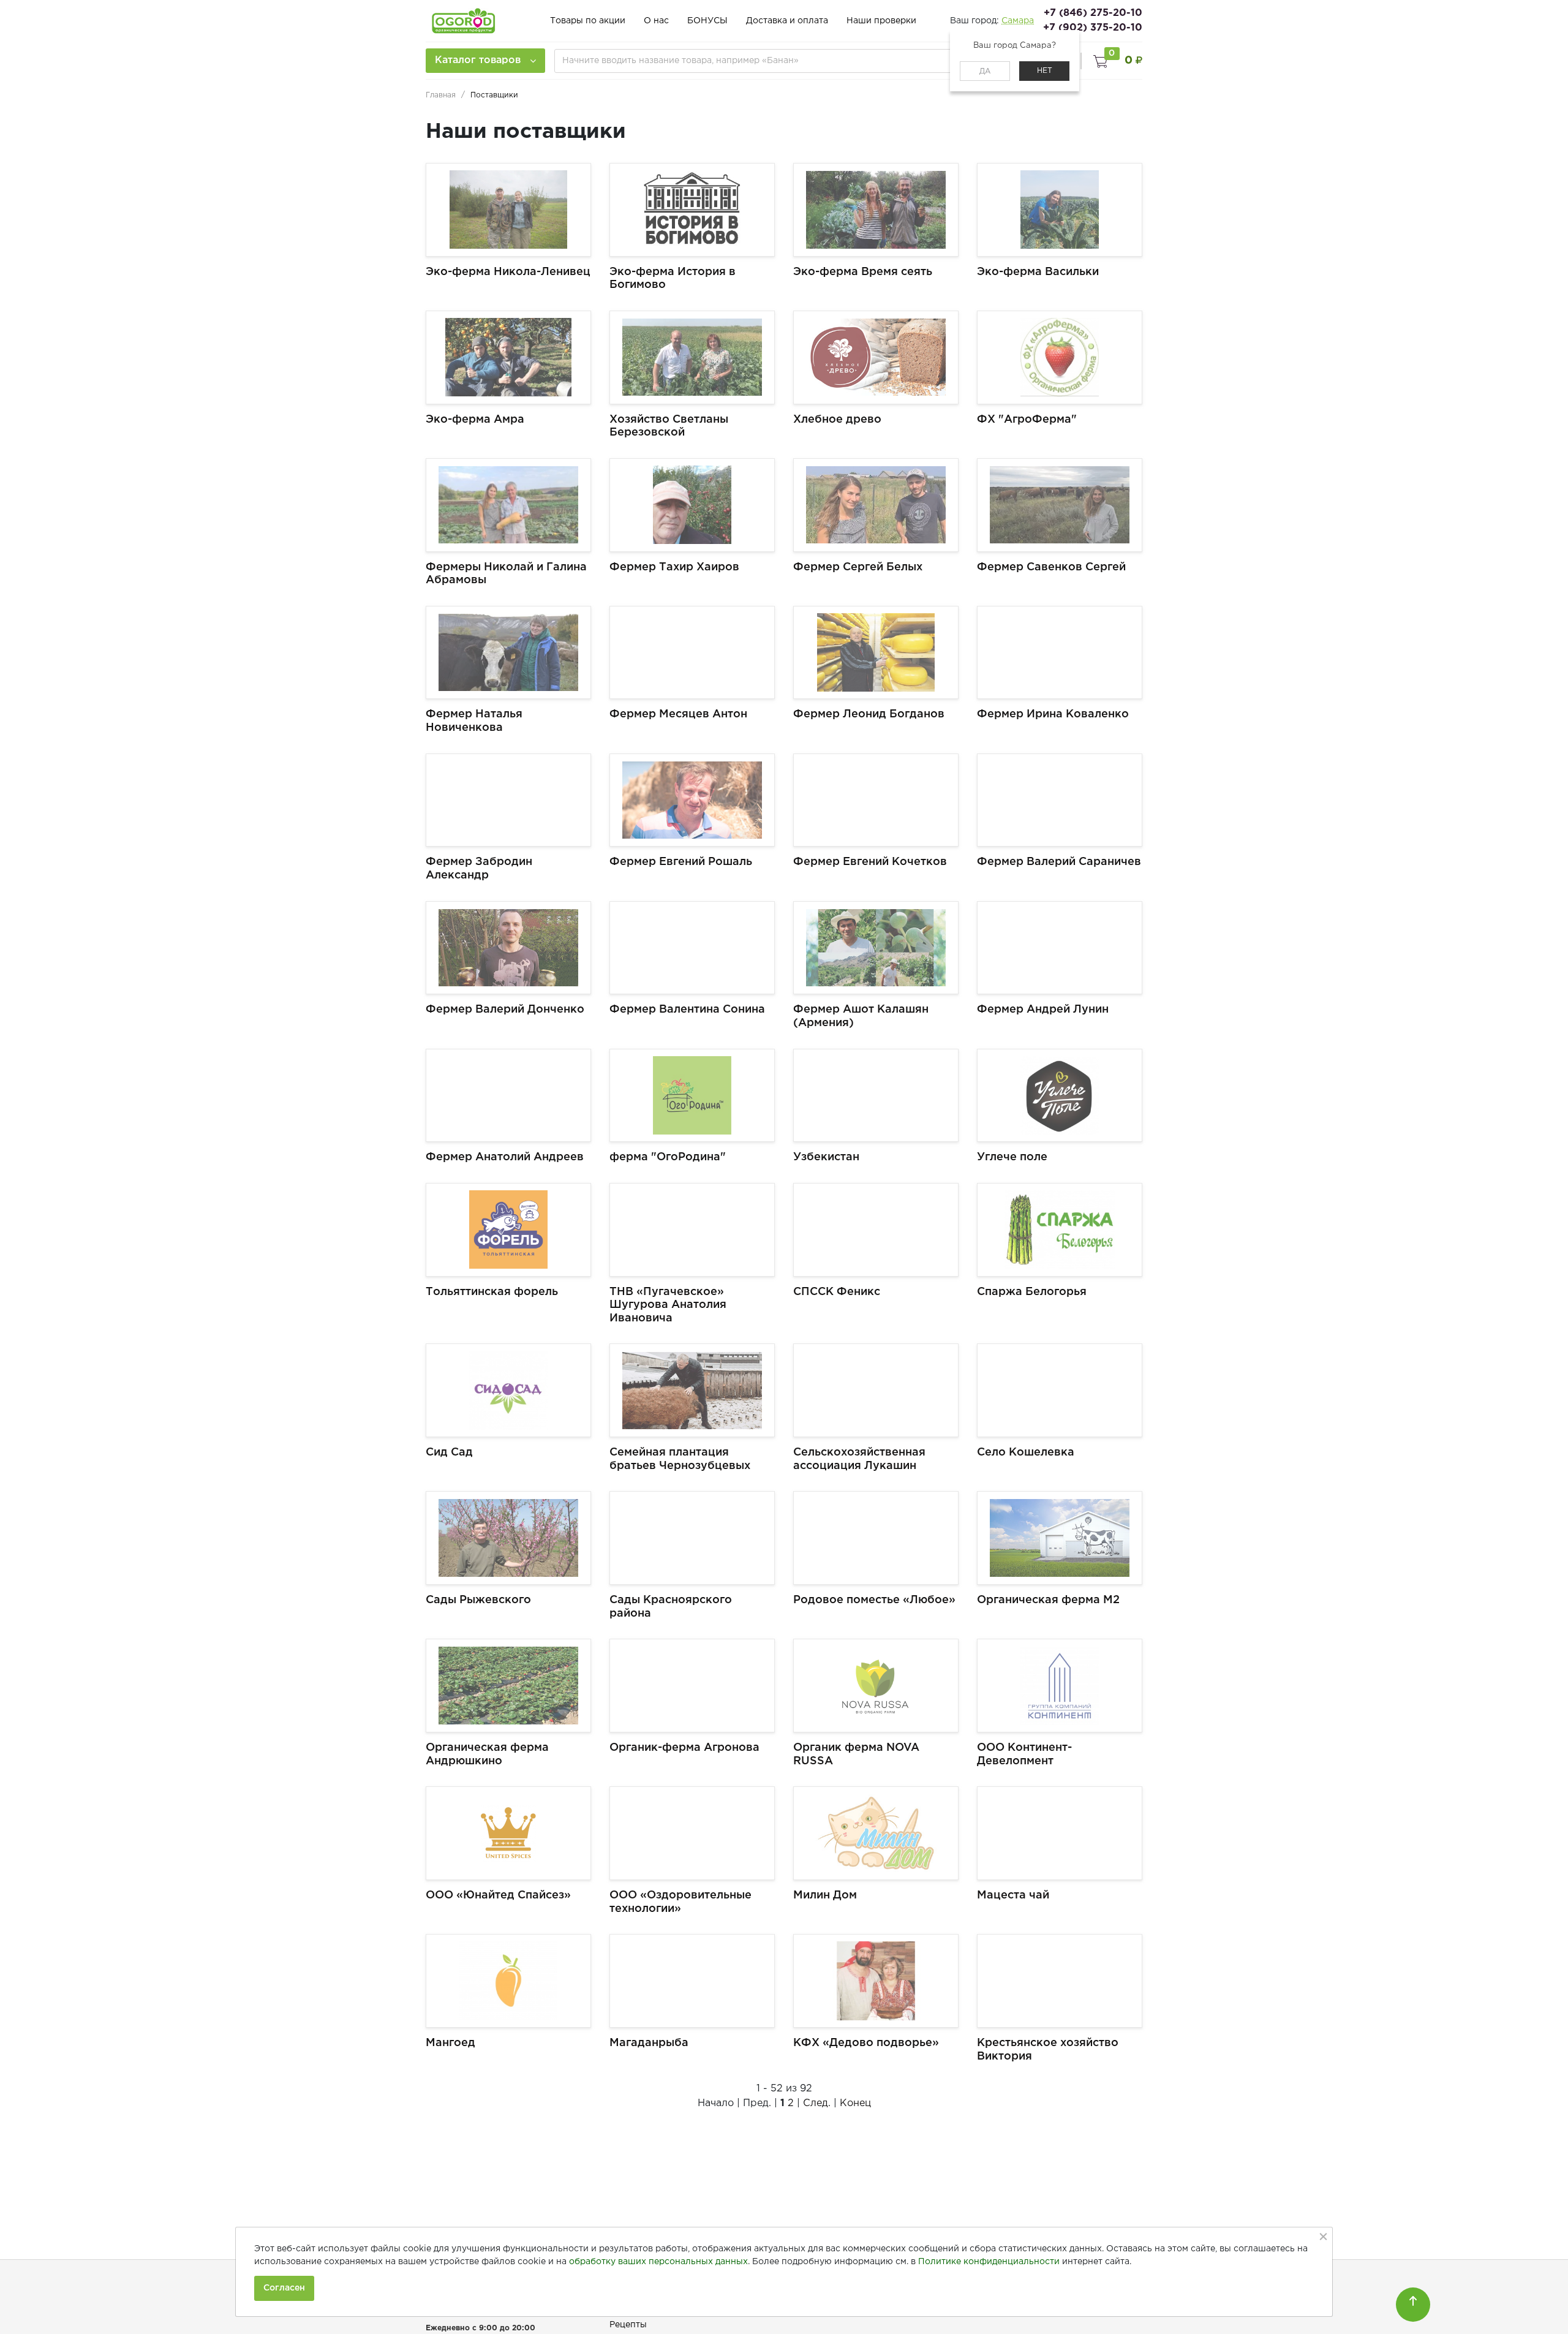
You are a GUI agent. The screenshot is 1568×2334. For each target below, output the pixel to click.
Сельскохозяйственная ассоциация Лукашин (859, 1459)
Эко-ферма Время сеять (863, 272)
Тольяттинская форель (492, 1292)
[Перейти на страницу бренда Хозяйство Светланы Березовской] (692, 357)
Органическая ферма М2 (1048, 1600)
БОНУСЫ (707, 21)
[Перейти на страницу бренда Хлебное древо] (876, 357)
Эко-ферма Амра (475, 420)
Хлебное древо (837, 420)
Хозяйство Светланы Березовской (669, 426)
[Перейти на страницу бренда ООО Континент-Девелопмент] (1060, 1686)
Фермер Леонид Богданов (869, 714)
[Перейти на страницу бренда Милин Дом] (876, 1833)
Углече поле (1012, 1157)
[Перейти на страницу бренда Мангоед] (508, 1981)
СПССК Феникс (837, 1292)
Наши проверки (881, 21)
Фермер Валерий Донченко (505, 1010)
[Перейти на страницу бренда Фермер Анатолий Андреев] (508, 1096)
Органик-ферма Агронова (684, 1748)
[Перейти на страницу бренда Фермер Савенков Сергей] (1060, 505)
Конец (855, 2103)
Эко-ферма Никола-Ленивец (508, 272)
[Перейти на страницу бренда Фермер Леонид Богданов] (876, 653)
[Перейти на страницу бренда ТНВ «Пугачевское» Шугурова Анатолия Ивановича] (692, 1230)
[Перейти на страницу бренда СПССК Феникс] (876, 1230)
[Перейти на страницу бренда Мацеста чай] (1060, 1833)
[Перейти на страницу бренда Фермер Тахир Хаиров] (692, 505)
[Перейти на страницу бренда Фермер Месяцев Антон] (692, 653)
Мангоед (450, 2043)
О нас (656, 21)
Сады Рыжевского (478, 1600)
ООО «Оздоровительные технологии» (680, 1902)
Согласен (284, 2288)
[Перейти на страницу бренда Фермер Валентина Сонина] (692, 948)
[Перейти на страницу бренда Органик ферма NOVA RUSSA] (876, 1686)
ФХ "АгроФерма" (1027, 420)
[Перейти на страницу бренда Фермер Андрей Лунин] (1060, 948)
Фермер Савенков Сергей (1051, 567)
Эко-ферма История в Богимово (673, 279)
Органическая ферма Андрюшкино (487, 1754)
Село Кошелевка (1026, 1452)
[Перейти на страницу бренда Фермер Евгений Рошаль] (692, 800)
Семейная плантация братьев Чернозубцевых (680, 1459)
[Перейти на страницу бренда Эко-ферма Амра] (508, 357)
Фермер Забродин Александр (479, 869)
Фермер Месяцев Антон (678, 714)
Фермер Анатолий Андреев (505, 1157)
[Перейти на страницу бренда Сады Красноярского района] (692, 1538)
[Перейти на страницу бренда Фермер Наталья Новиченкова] (508, 653)
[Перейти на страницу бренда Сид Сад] (508, 1390)
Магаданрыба (649, 2043)
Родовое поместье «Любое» (874, 1600)
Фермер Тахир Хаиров (674, 567)
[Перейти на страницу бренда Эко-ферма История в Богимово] (692, 210)
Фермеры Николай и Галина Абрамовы (506, 574)
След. (817, 2103)
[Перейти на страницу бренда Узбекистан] (876, 1096)
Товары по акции (588, 21)
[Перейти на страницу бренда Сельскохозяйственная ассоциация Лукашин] (876, 1390)
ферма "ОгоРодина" (668, 1157)
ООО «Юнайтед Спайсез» (498, 1895)
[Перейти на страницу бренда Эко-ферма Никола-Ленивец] (508, 210)
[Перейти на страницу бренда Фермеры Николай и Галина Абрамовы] (508, 505)
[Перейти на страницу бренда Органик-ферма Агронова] (692, 1686)
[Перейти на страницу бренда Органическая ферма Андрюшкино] (508, 1686)
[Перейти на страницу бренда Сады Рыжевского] (508, 1538)
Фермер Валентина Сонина (687, 1010)
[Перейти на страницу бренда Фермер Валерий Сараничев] (1060, 800)
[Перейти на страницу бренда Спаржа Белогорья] (1060, 1230)
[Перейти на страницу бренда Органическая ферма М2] (1060, 1538)
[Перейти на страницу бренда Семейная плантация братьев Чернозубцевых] (692, 1390)
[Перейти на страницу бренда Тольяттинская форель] (508, 1230)
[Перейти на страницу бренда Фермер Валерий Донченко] (508, 948)
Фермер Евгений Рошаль (681, 862)
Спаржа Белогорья (1032, 1292)
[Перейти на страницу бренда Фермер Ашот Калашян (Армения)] (876, 948)
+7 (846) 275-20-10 (1093, 13)
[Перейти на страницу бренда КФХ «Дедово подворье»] (876, 1981)
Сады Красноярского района (671, 1607)
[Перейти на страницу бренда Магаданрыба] (692, 1981)
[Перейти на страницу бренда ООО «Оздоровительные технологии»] (692, 1833)
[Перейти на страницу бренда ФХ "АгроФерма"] (1060, 357)
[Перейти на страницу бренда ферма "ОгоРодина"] (692, 1096)
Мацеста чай (1013, 1895)
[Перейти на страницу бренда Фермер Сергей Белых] (876, 505)
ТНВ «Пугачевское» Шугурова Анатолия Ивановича (668, 1305)
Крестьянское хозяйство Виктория (1048, 2050)
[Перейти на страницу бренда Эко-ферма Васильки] (1060, 210)
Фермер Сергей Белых (858, 567)
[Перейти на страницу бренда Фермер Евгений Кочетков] (876, 800)
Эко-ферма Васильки (1038, 272)
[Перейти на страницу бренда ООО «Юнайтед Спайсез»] (508, 1833)
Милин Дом (825, 1895)
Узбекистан (826, 1157)
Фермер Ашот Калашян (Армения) (861, 1016)
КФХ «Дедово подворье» (866, 2043)
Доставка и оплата (787, 21)
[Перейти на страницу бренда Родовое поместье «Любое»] (876, 1538)
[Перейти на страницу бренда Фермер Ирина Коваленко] (1060, 653)
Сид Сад (449, 1452)
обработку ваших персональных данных (658, 2262)
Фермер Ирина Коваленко (1053, 714)
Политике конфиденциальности (989, 2262)
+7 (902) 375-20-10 (1093, 28)
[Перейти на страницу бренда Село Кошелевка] (1060, 1390)
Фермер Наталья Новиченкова (474, 721)
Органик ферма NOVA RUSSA (856, 1754)
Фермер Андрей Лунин (1043, 1010)
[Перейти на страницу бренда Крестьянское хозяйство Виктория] (1060, 1981)
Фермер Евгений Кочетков (870, 862)
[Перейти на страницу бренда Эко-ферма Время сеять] (876, 210)
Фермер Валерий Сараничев (1059, 862)
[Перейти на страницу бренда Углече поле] (1060, 1096)
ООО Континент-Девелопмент (1024, 1754)
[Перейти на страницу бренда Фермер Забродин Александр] (508, 800)
